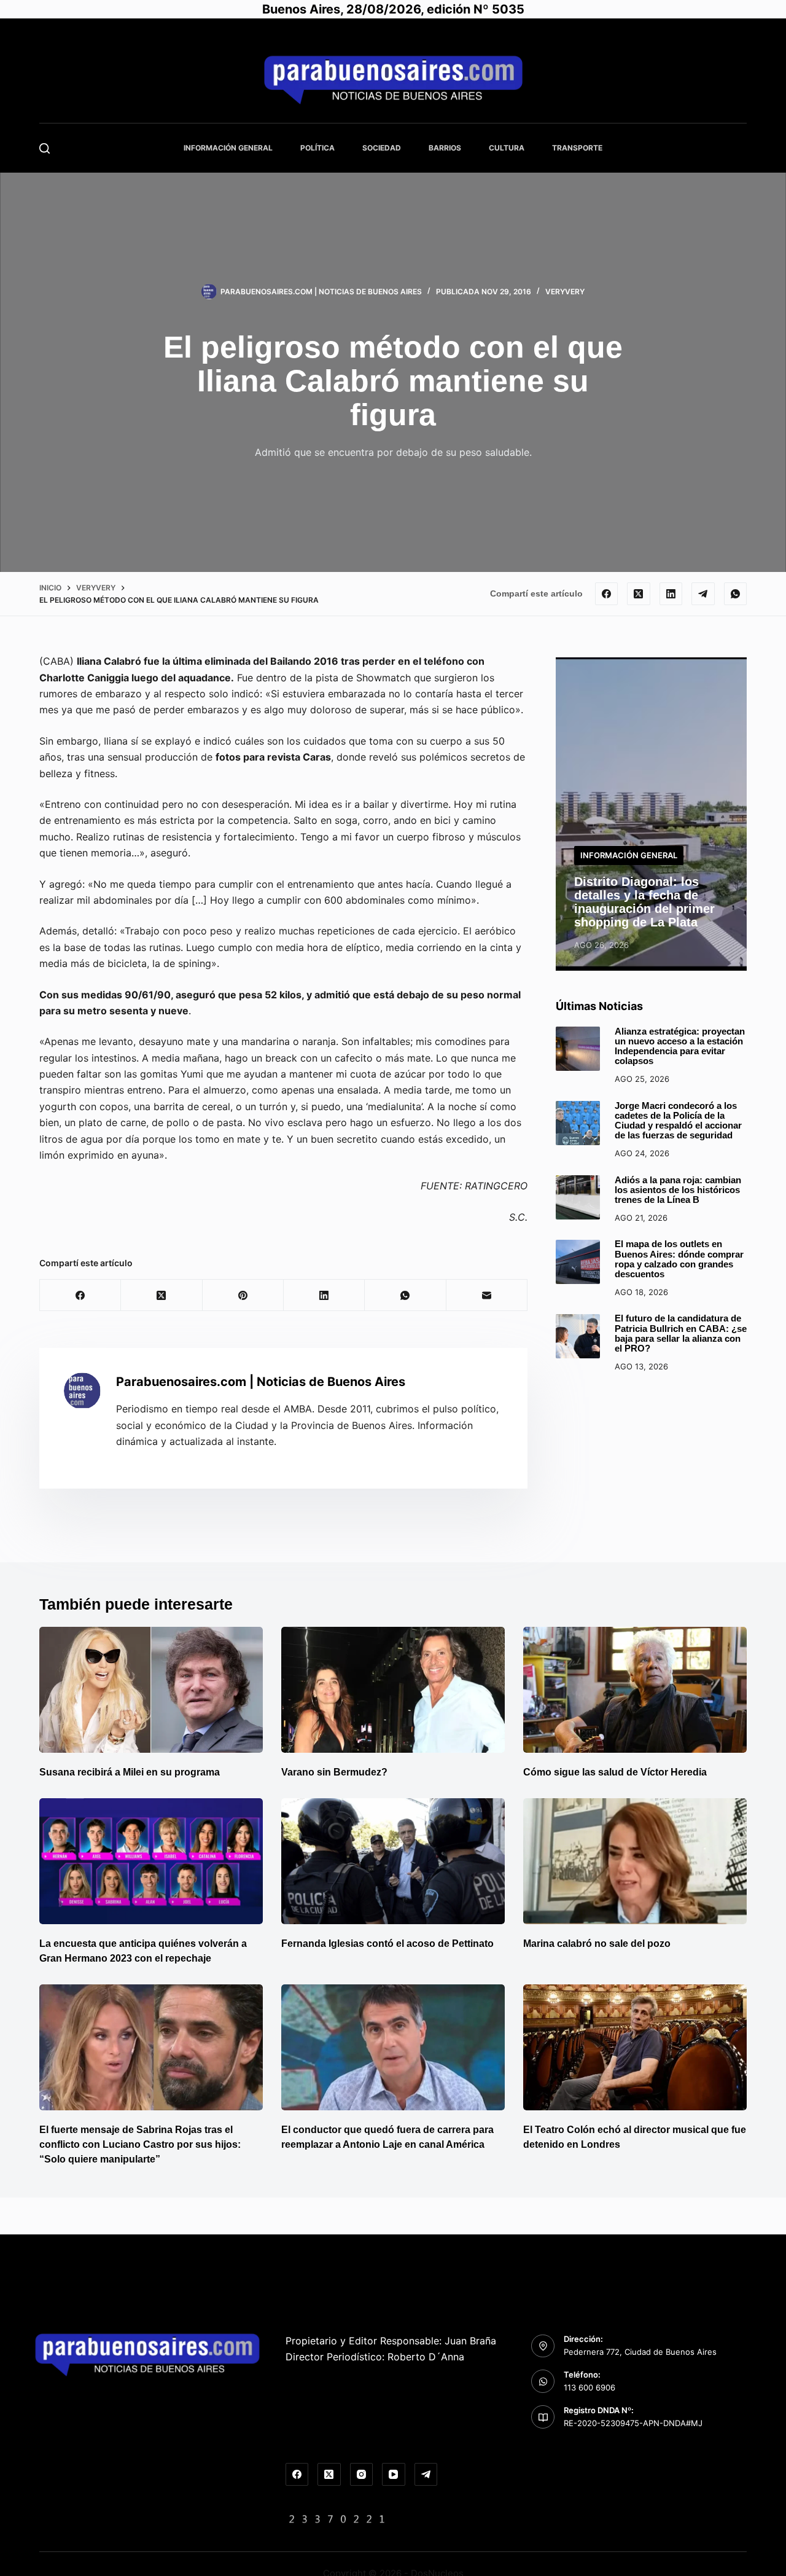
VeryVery (565, 292)
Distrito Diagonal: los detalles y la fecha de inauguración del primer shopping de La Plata (644, 902)
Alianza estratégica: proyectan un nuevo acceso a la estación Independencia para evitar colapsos (680, 1047)
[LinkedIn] (671, 594)
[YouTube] (394, 2475)
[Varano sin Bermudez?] (393, 1690)
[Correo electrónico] (487, 1295)
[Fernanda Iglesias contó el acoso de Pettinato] (393, 1861)
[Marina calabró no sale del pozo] (635, 1861)
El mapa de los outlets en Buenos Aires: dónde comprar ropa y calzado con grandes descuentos (679, 1260)
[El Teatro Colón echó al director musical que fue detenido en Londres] (635, 2047)
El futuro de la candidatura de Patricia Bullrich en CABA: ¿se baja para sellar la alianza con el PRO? (681, 1334)
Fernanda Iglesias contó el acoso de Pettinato (387, 1944)
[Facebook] (607, 594)
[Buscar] (45, 148)
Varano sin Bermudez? (334, 1772)
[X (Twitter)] (639, 594)
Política (317, 148)
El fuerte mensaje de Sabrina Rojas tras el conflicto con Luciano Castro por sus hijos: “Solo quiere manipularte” (140, 2144)
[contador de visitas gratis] (337, 2518)
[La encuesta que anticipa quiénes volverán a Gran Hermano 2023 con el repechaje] (151, 1861)
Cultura (507, 148)
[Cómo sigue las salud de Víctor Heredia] (635, 1690)
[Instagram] (362, 2475)
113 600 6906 (589, 2387)
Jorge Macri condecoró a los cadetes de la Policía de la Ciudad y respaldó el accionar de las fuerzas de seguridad (678, 1121)
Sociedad (382, 148)
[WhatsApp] (736, 594)
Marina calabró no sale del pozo (597, 1944)
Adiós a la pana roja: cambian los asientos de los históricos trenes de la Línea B (678, 1190)
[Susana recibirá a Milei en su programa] (151, 1690)
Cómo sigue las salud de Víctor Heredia (615, 1772)
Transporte (577, 148)
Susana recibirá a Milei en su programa (130, 1772)
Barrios (445, 148)
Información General (228, 148)
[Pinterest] (243, 1295)
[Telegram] (703, 594)
